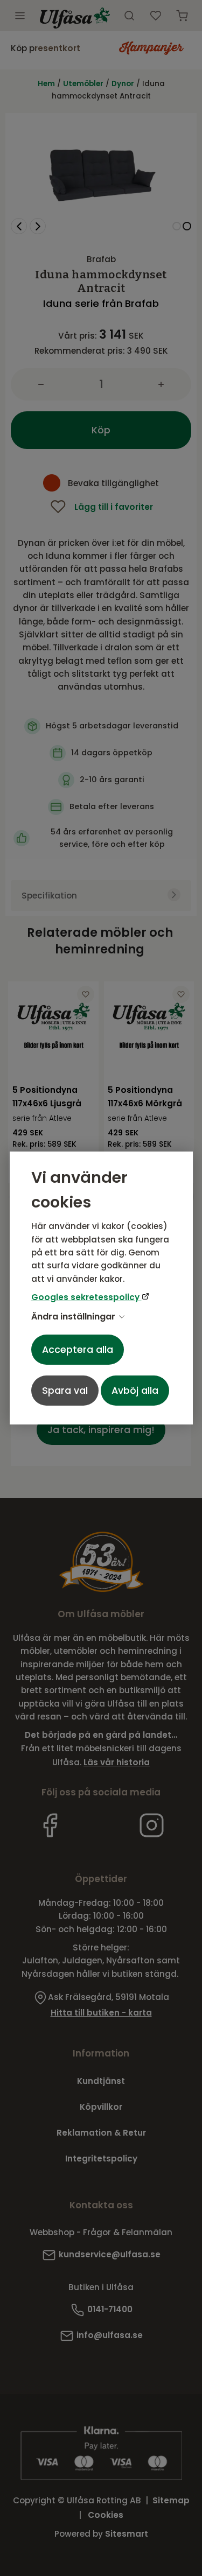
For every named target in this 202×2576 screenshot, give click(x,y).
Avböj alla (135, 1391)
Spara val (65, 1391)
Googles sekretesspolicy (86, 1297)
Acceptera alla (78, 1350)
